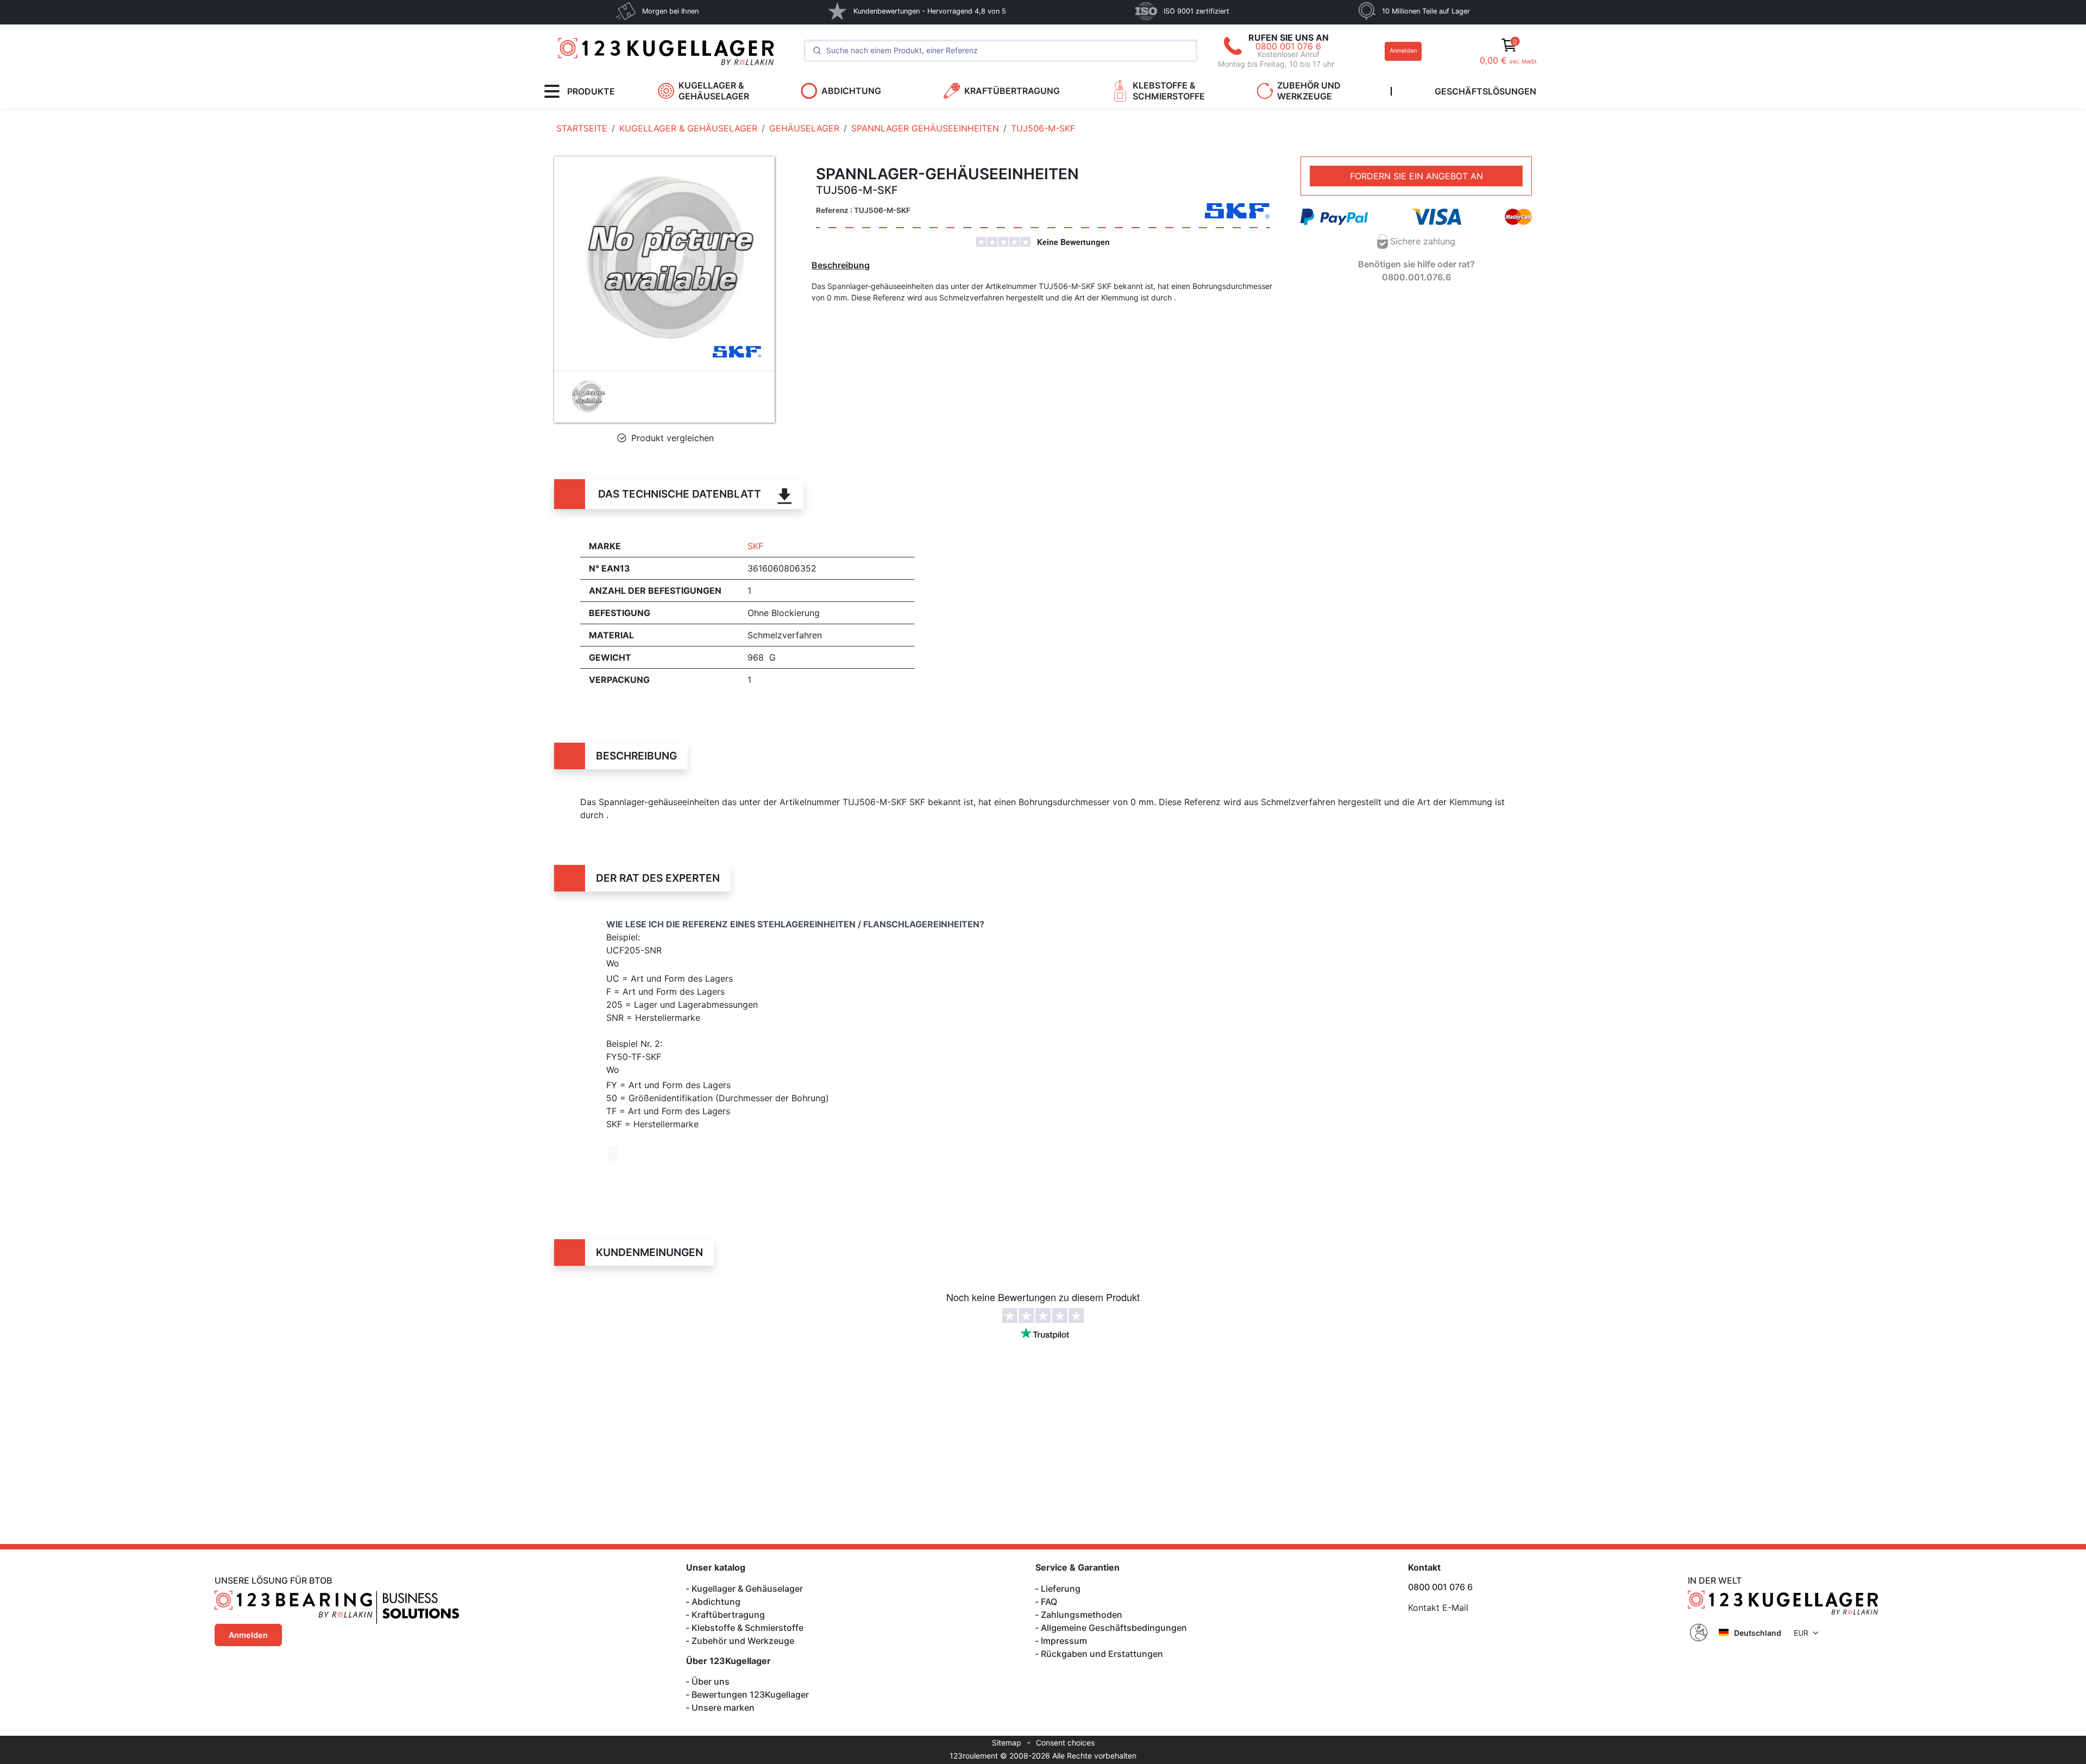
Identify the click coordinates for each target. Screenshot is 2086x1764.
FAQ (1049, 1602)
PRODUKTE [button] (591, 91)
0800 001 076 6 (1288, 46)
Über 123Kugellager (728, 1661)
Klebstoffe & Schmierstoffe (747, 1628)
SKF (755, 546)
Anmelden (1403, 51)
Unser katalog (716, 1567)
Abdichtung (716, 1602)
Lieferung (1061, 1589)
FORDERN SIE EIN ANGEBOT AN (1416, 176)
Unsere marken (723, 1707)
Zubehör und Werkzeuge (743, 1641)
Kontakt (1424, 1567)
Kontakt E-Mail (1438, 1608)
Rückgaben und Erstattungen (1102, 1654)
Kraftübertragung (728, 1615)
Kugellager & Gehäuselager (747, 1589)
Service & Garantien (1077, 1567)
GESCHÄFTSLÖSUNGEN (1485, 91)
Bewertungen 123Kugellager (750, 1694)
